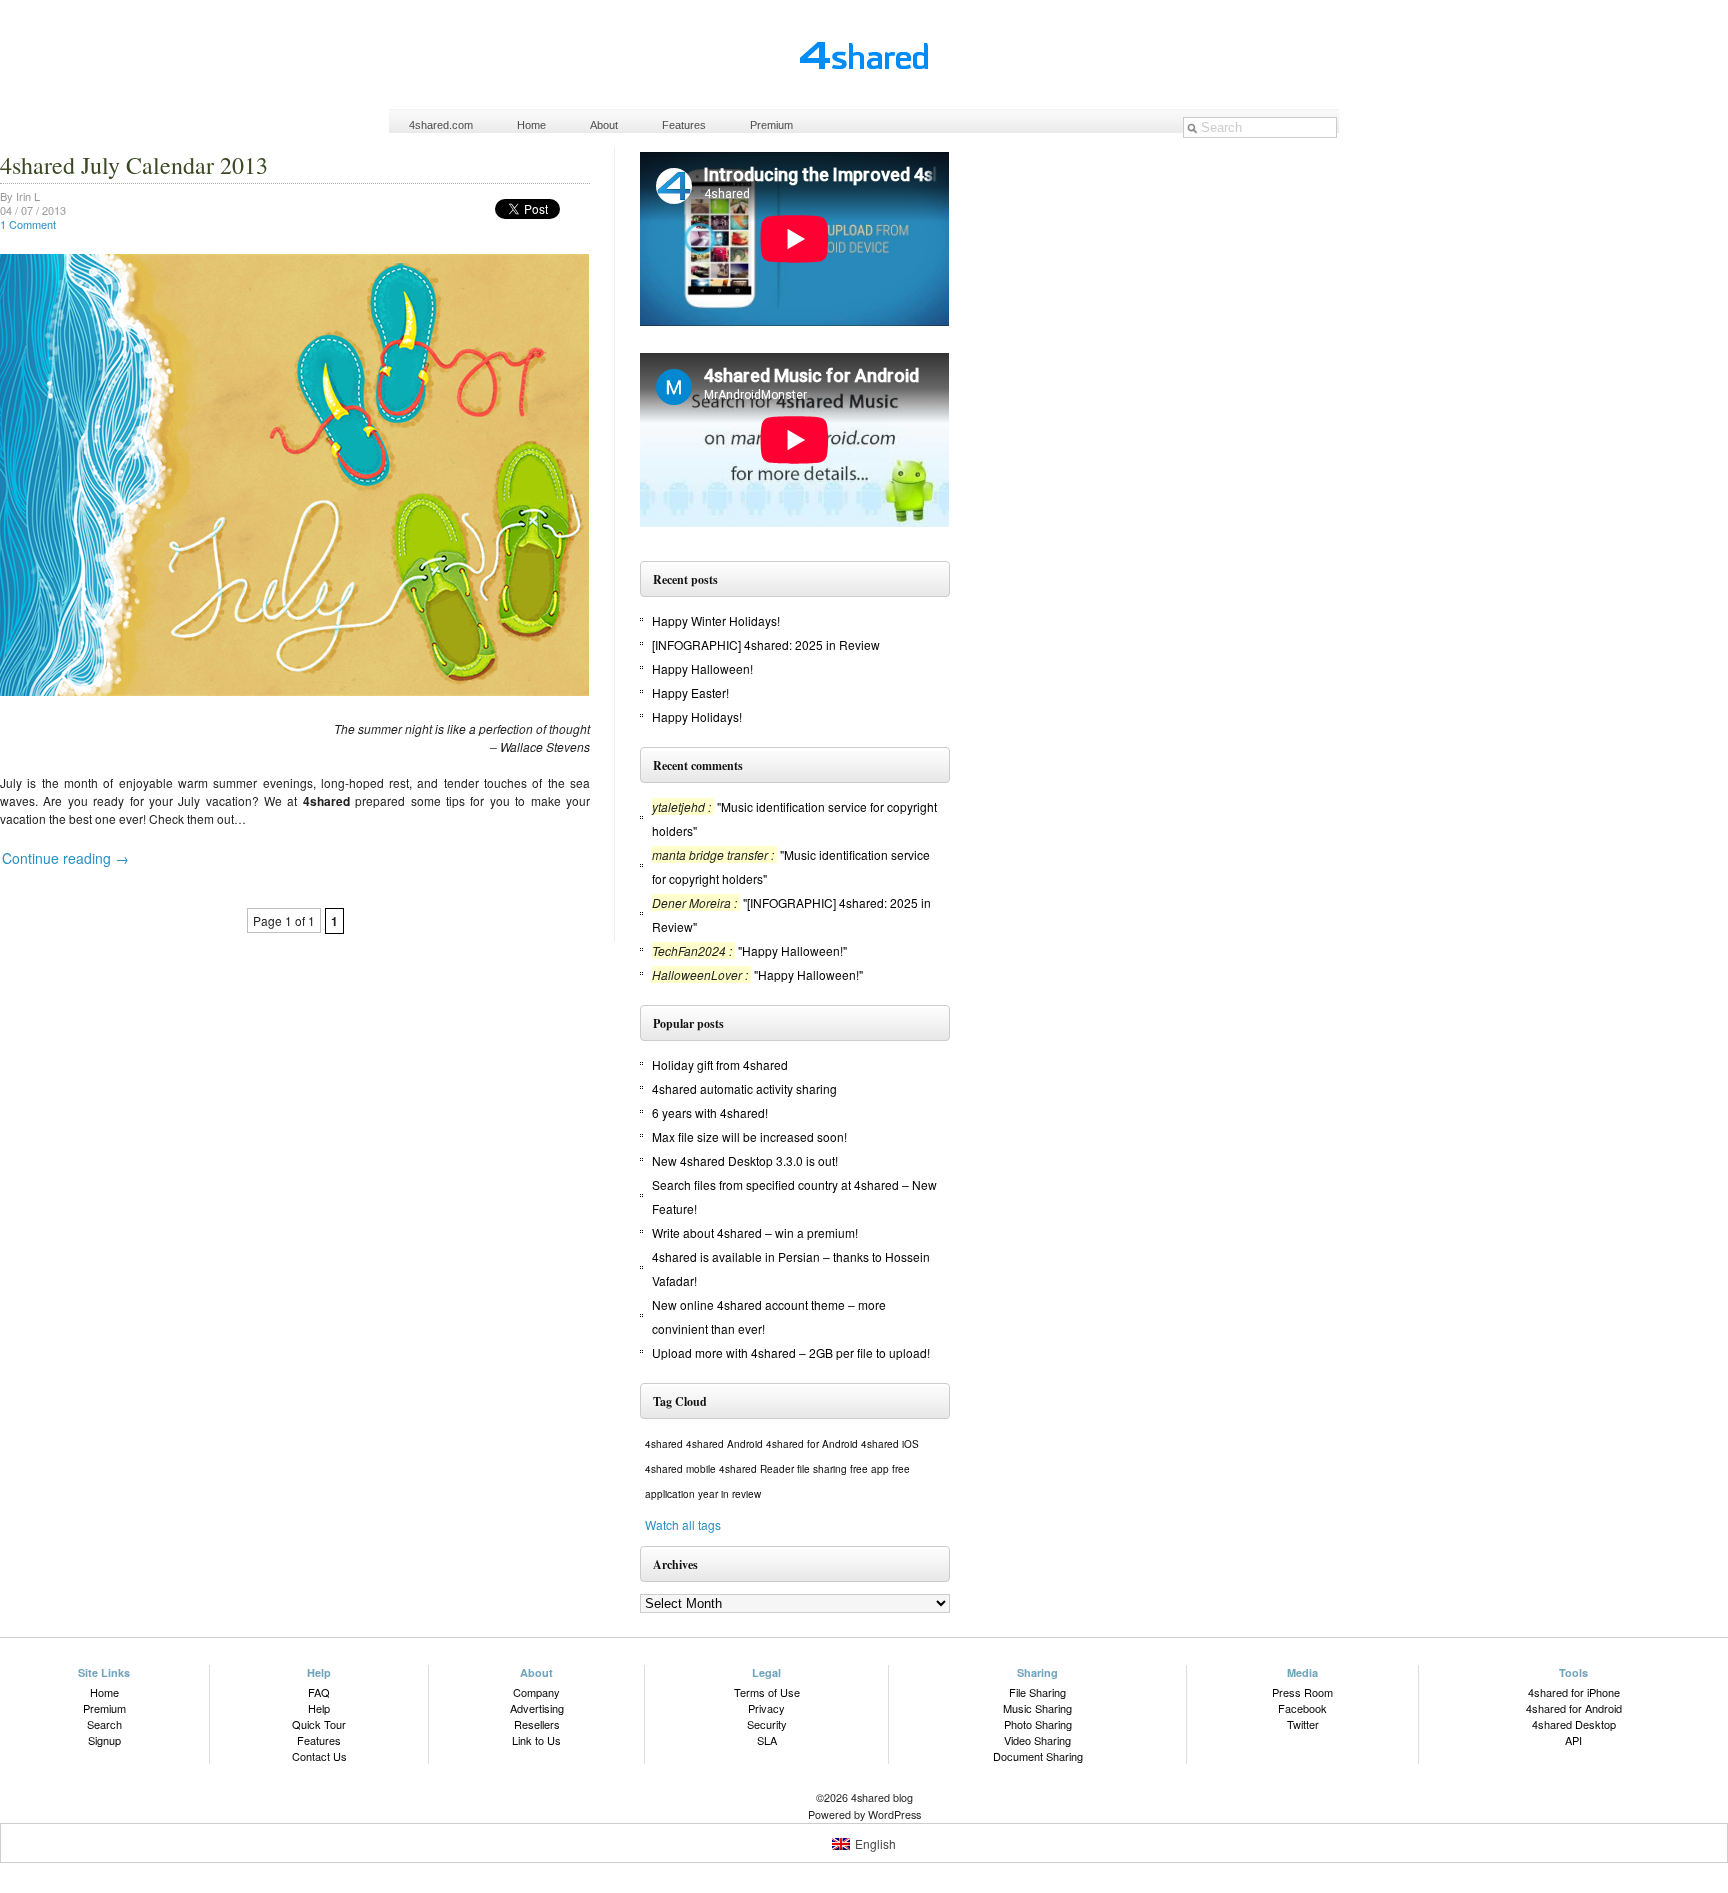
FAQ (319, 1692)
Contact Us (319, 1756)
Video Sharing (1037, 1740)
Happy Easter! (690, 692)
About (604, 125)
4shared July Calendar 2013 (134, 165)
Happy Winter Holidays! (716, 620)
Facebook (1302, 1708)
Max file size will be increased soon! (749, 1136)
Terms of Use (767, 1692)
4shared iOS (890, 1444)
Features (684, 125)
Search (104, 1724)
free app (869, 1469)
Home (531, 125)
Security (767, 1724)
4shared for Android (812, 1444)
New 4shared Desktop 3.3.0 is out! (745, 1160)
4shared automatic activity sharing (744, 1088)
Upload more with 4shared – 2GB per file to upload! (791, 1352)
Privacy (766, 1708)
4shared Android (724, 1444)
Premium (771, 125)
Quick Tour (319, 1724)
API (1573, 1740)
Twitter (1303, 1724)
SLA (767, 1740)
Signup (104, 1740)
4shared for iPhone (1574, 1692)
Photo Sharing (1038, 1724)
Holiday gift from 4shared (720, 1064)
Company (536, 1692)
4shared (664, 1444)
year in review (729, 1494)
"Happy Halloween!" (792, 950)
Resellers (537, 1724)
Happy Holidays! (697, 716)
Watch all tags (683, 1524)
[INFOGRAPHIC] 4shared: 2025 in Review (766, 644)
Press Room (1302, 1692)
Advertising (537, 1708)
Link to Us (536, 1740)
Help (319, 1708)
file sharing (822, 1469)
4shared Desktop (1574, 1724)
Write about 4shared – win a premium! (755, 1232)
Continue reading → (65, 858)
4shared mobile (680, 1469)
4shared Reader (756, 1469)
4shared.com (441, 125)
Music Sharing (1037, 1708)
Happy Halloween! (702, 668)
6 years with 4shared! (710, 1112)
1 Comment (28, 224)
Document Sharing (1038, 1756)
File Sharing (1037, 1692)
